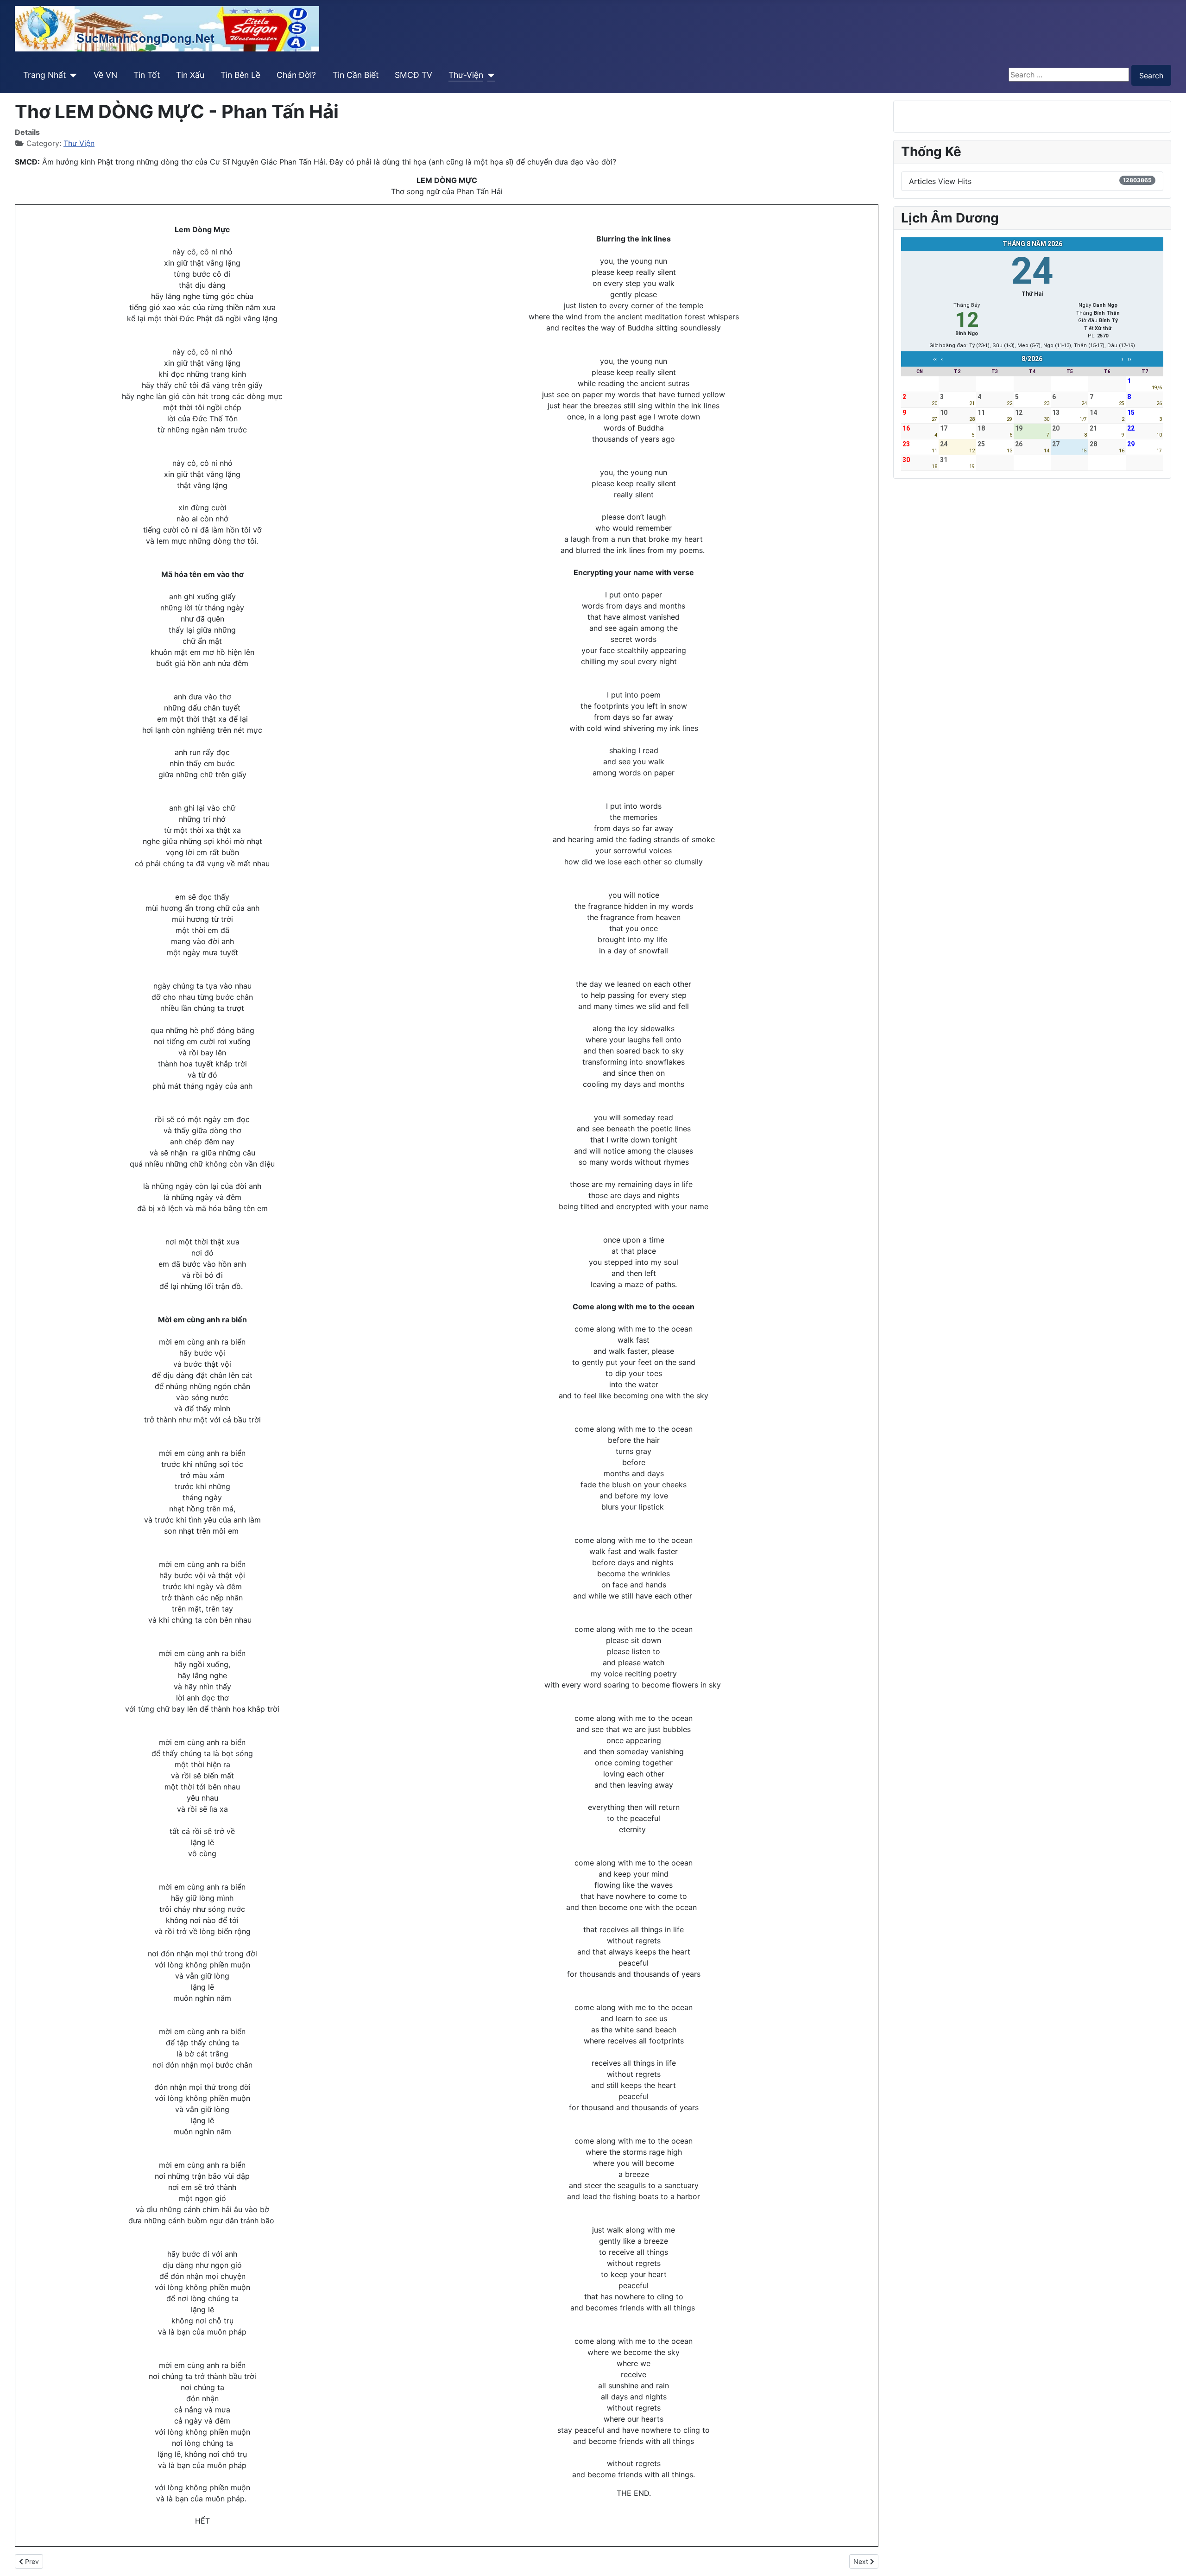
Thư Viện (79, 143)
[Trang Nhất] (72, 75)
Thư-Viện (466, 75)
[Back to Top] (1170, 2559)
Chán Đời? (296, 75)
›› (1129, 359)
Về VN (105, 75)
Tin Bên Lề (240, 75)
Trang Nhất (44, 75)
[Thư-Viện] (489, 75)
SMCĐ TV (413, 75)
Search (1151, 76)
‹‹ (935, 359)
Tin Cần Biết (356, 75)
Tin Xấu (190, 75)
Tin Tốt (147, 75)
